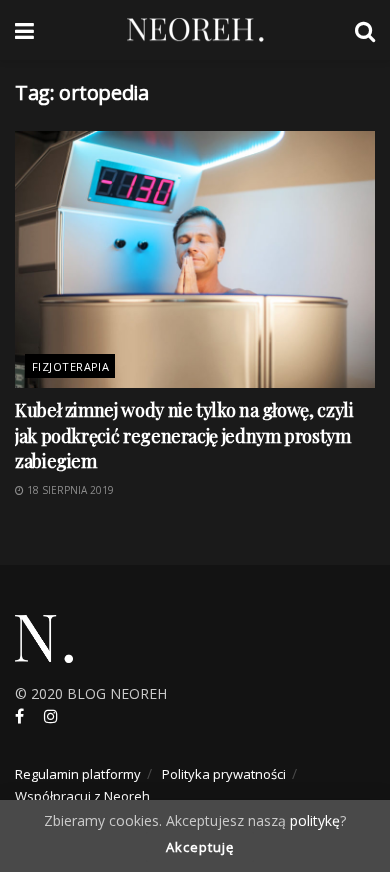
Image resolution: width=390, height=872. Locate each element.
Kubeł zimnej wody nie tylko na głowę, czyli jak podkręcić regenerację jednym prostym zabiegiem (184, 435)
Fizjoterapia (70, 366)
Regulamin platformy (78, 774)
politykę (315, 820)
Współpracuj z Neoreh (82, 796)
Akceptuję (200, 847)
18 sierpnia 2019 (69, 490)
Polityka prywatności (224, 774)
